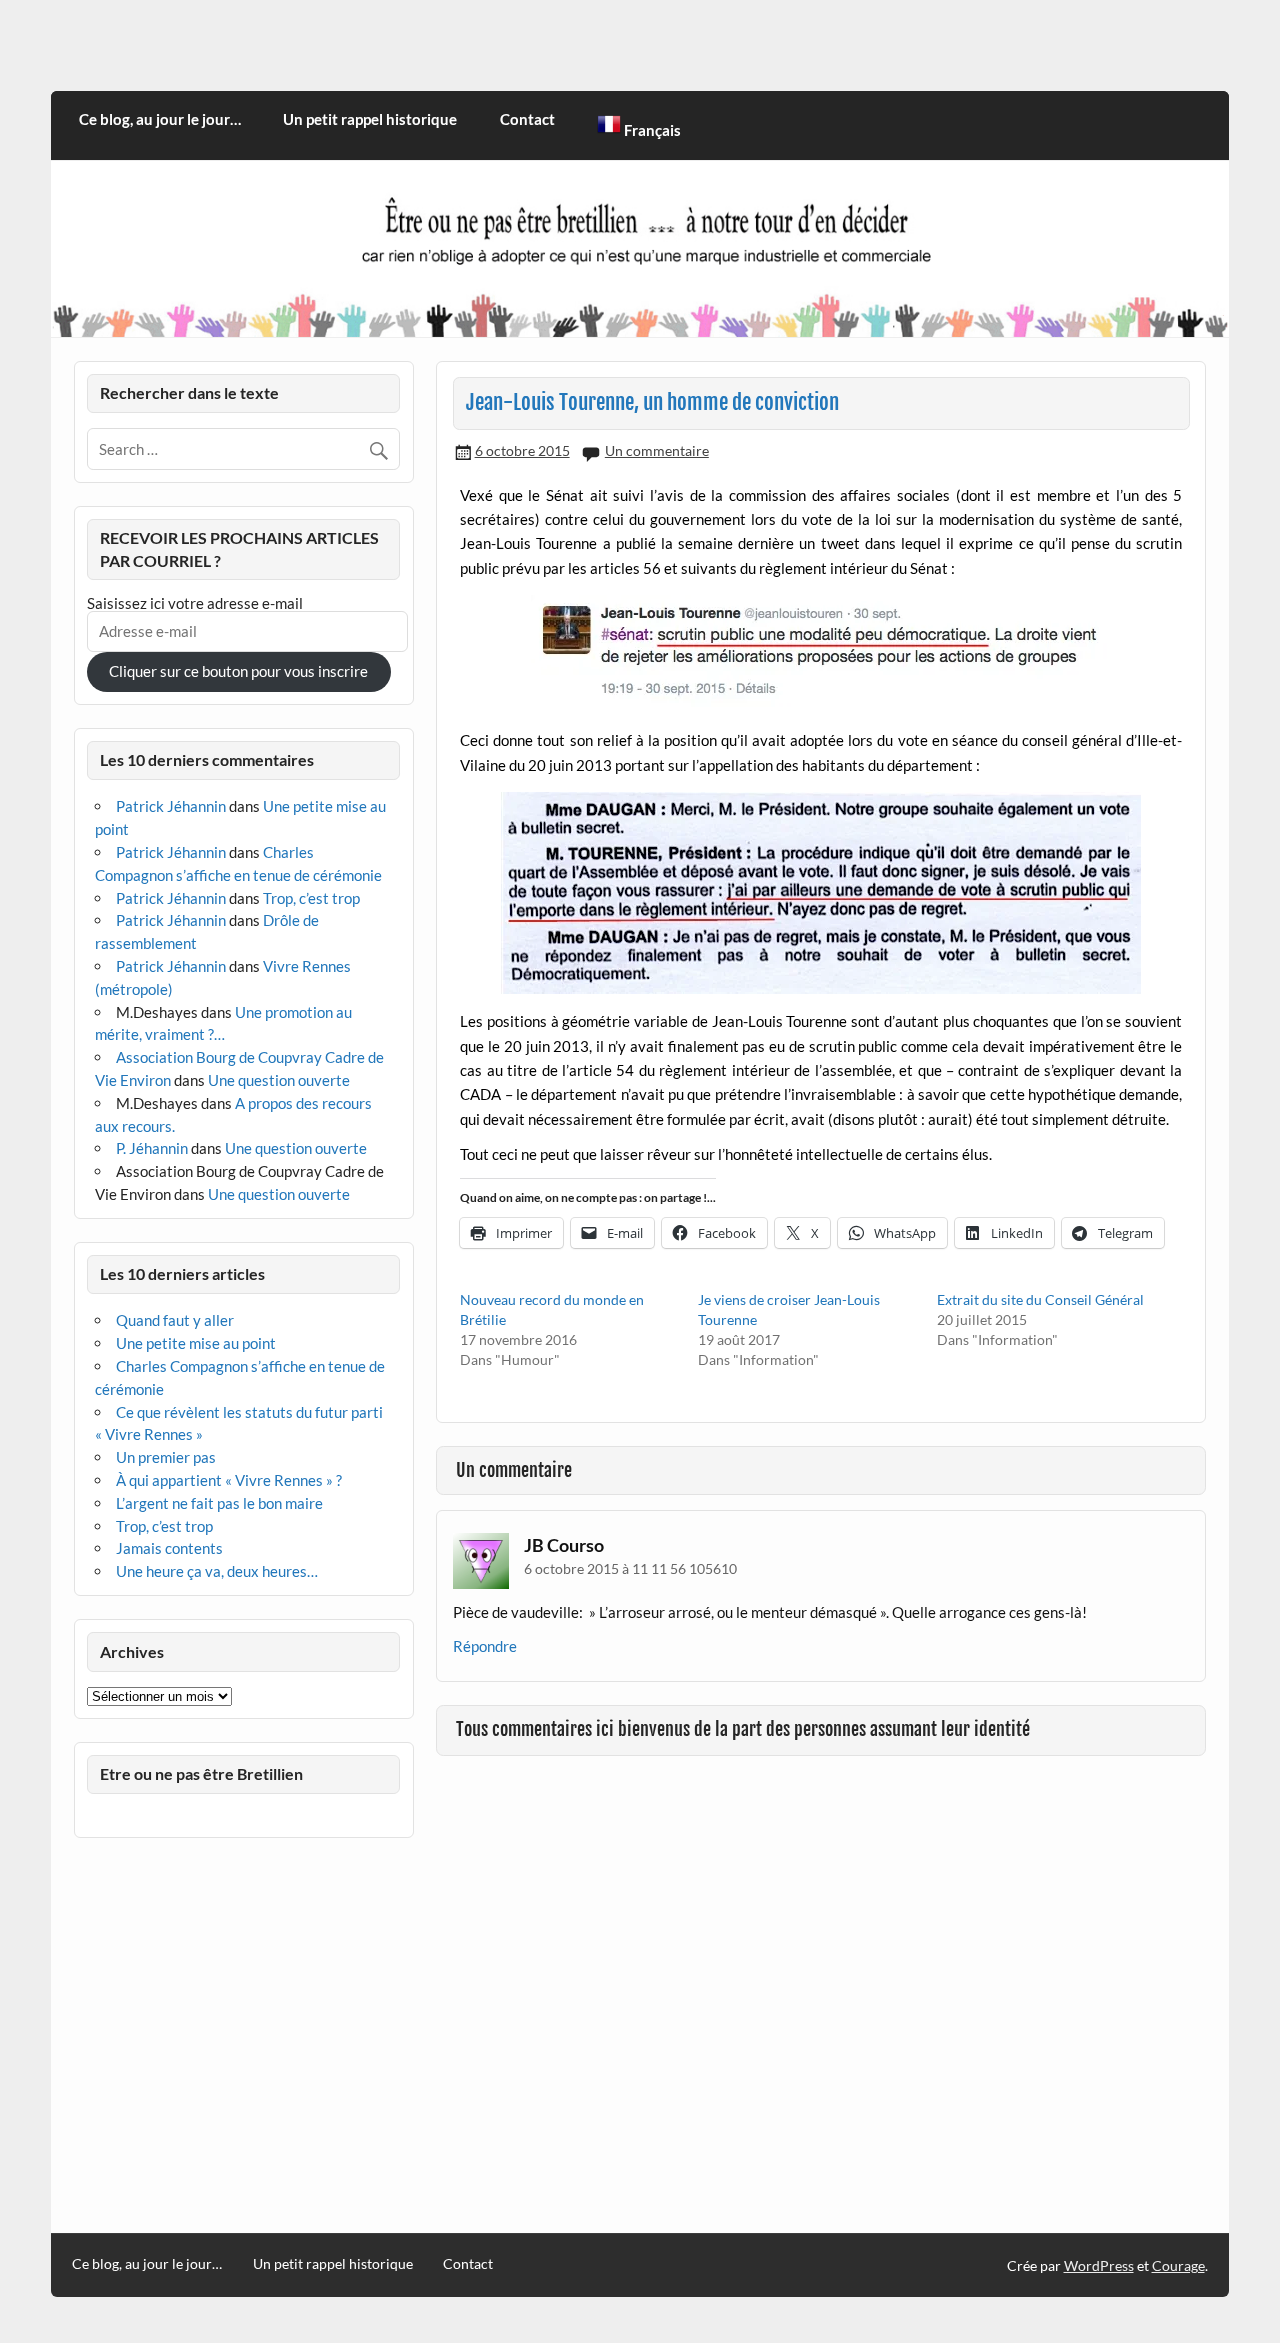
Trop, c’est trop (311, 898)
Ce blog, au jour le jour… (160, 119)
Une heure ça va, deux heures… (217, 1571)
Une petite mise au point (196, 1343)
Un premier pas (166, 1457)
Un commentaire (657, 450)
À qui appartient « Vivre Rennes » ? (229, 1480)
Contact (527, 119)
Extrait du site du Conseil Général (1040, 1299)
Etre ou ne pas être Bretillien (201, 1773)
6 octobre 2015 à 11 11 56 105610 (630, 1568)
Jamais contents (169, 1548)
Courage (1178, 2265)
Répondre (485, 1646)
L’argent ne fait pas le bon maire (219, 1503)
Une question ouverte (279, 1080)
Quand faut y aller (175, 1320)
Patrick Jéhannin (171, 806)
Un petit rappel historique (370, 119)
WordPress (1099, 2265)
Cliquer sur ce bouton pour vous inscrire (238, 671)
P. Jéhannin (152, 1148)
